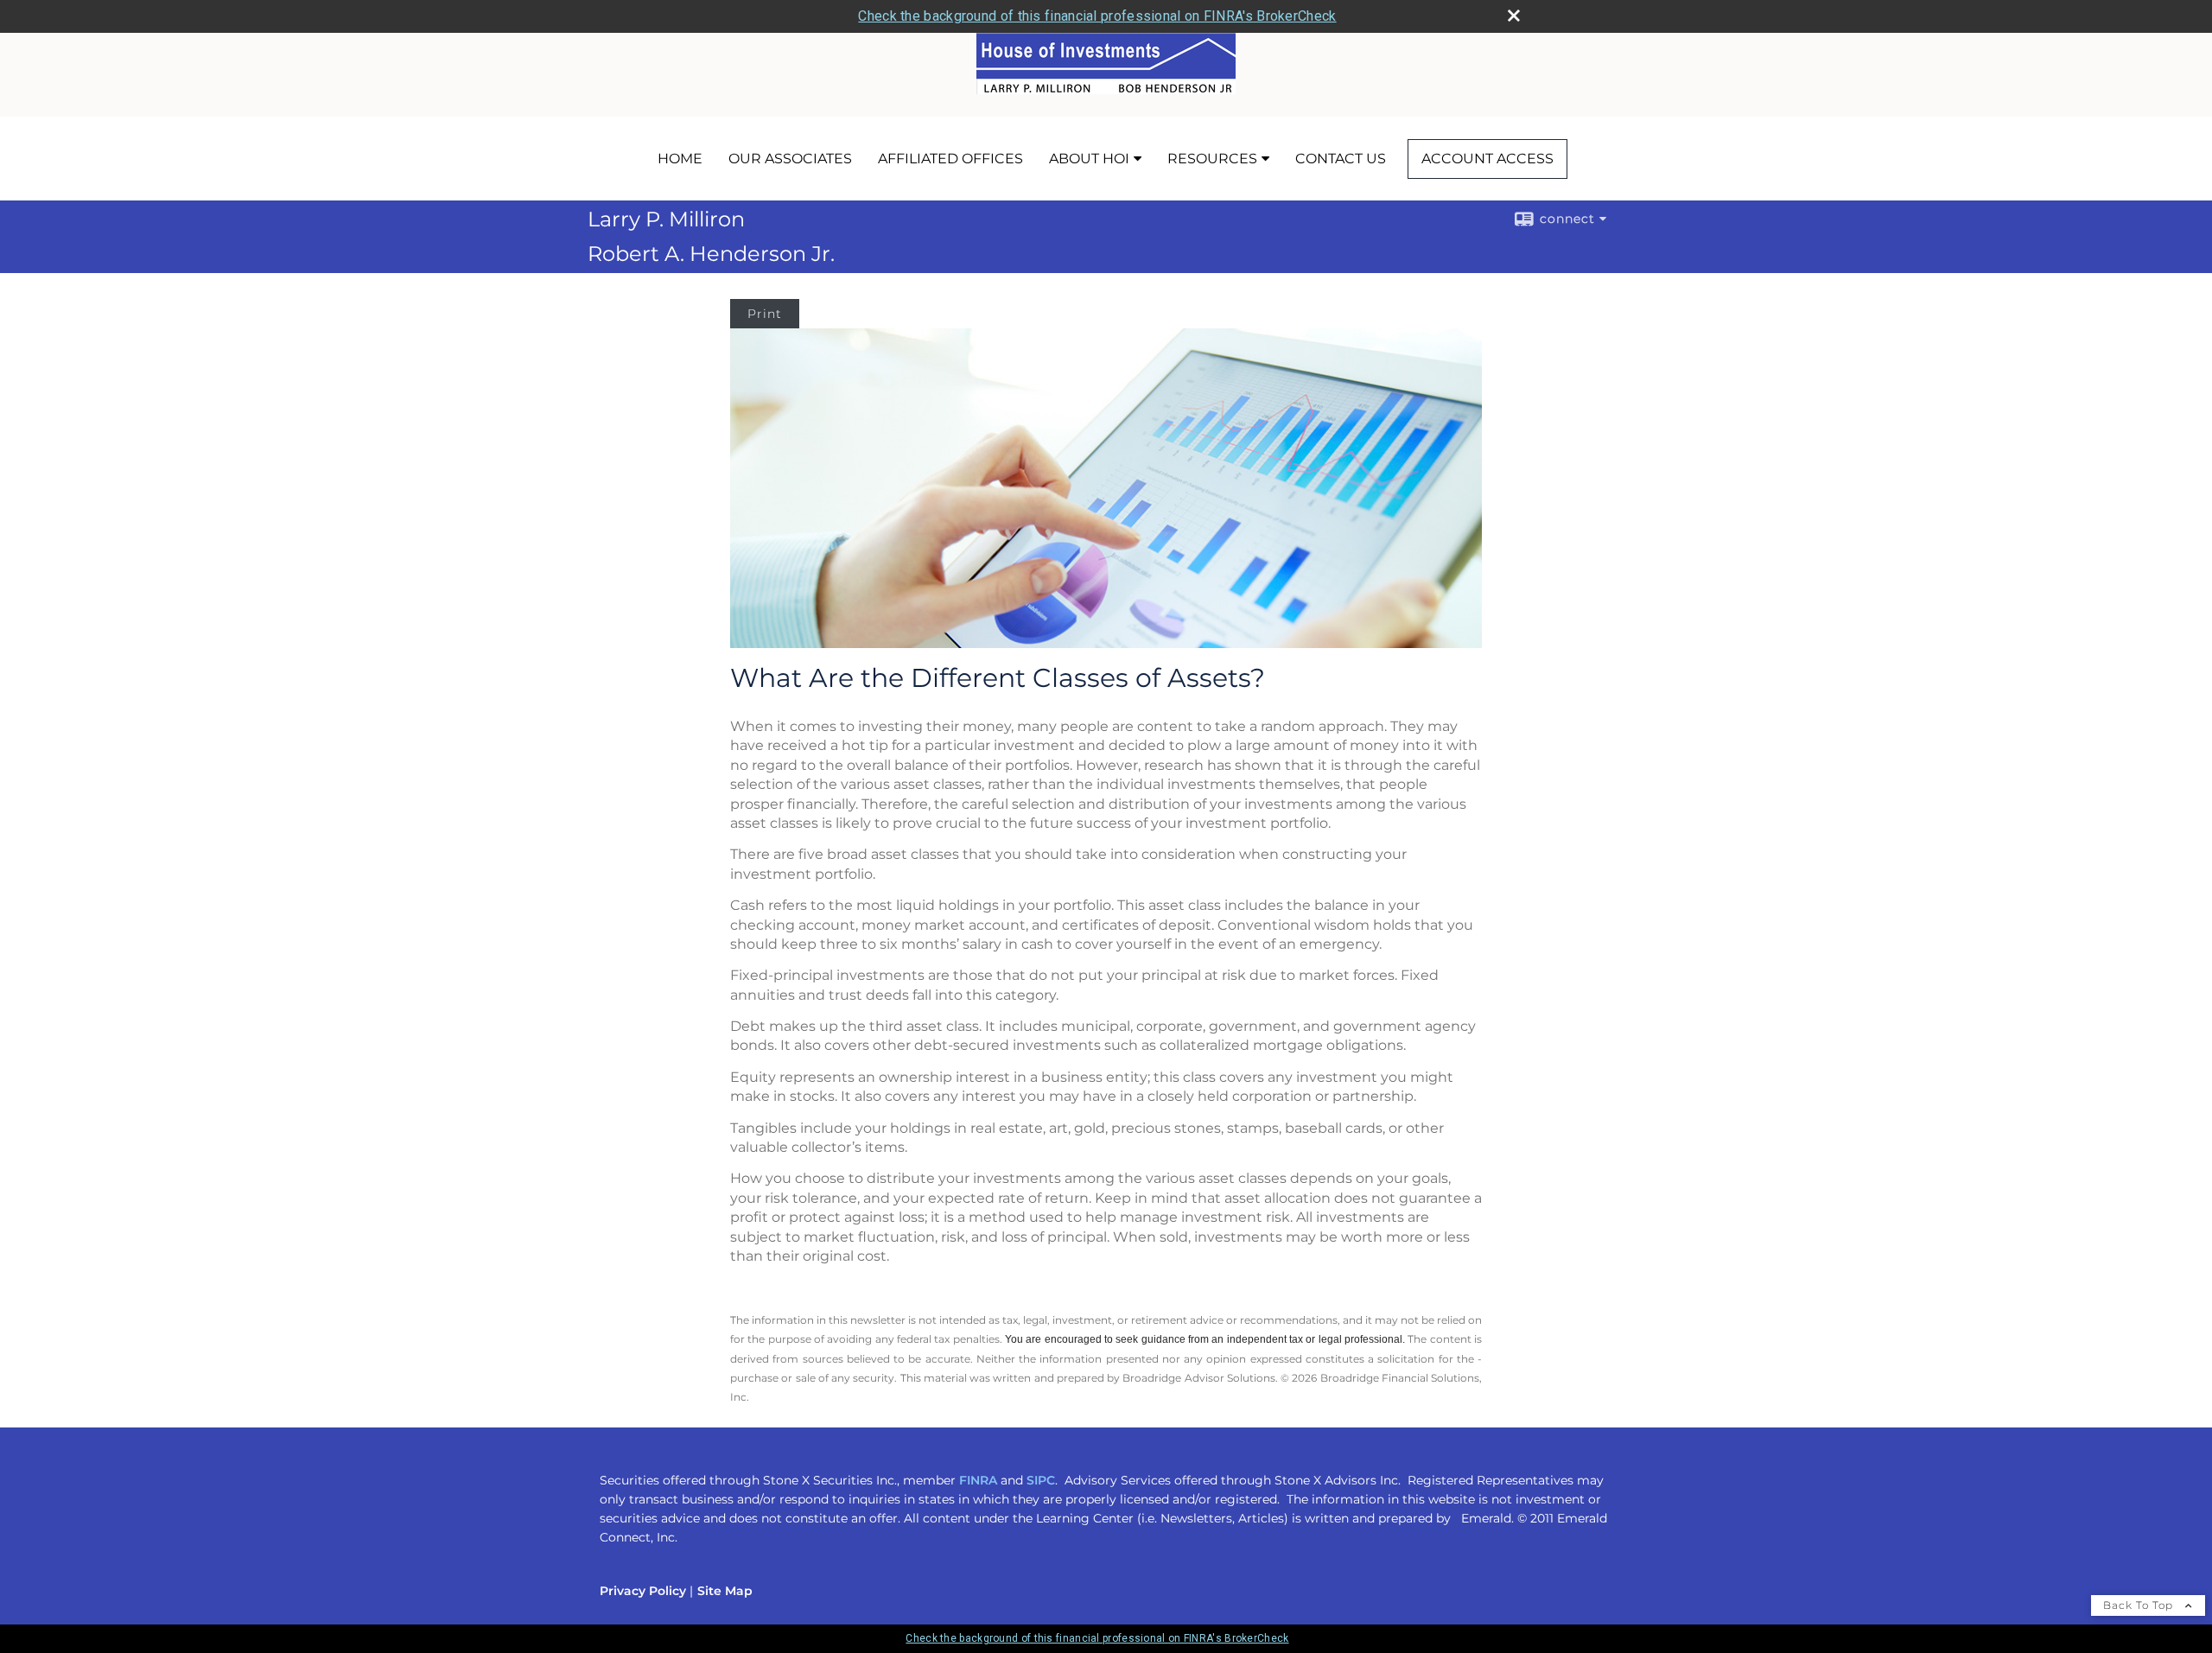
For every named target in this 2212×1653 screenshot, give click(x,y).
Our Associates (790, 159)
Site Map (725, 1591)
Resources (1212, 159)
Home (680, 159)
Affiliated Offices (950, 159)
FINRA (978, 1480)
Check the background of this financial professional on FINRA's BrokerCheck (1097, 16)
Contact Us (1341, 159)
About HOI (1089, 159)
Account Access (1487, 159)
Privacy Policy (643, 1591)
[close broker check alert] (1514, 16)
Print (765, 314)
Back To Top (2140, 1605)
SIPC (1041, 1480)
